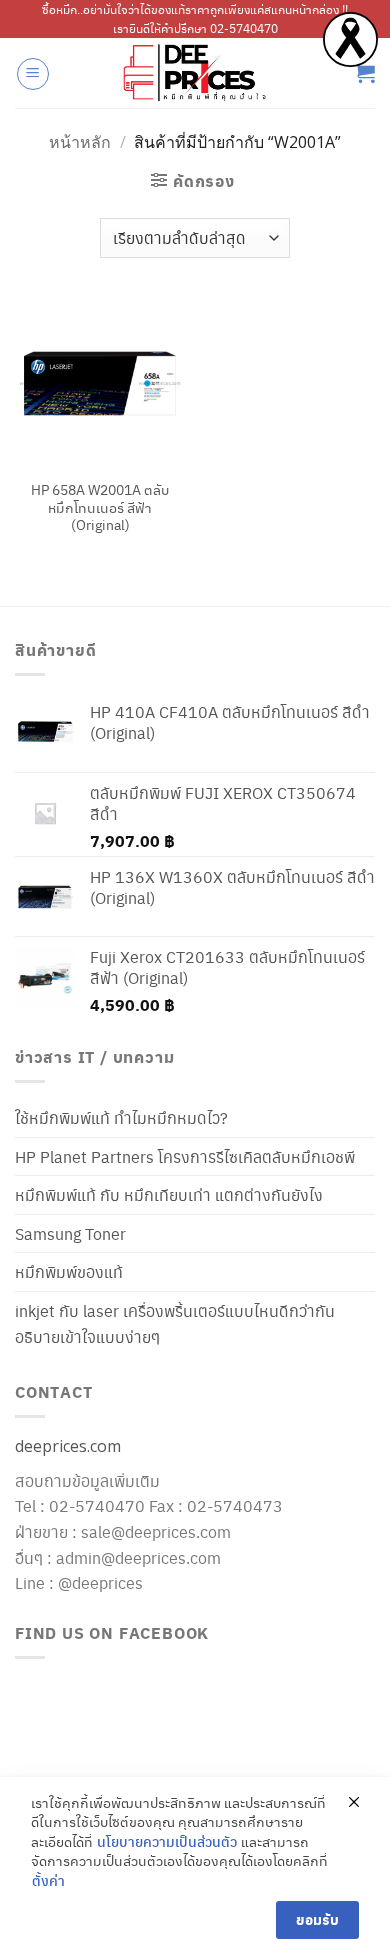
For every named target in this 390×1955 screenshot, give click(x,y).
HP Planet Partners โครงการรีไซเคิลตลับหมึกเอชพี (185, 1156)
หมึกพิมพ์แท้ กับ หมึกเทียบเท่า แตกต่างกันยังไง (169, 1194)
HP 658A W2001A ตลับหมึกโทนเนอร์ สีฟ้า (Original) (100, 507)
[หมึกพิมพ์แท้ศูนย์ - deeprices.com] (195, 73)
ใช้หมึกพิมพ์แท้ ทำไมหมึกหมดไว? (121, 1117)
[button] (33, 74)
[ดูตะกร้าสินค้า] (365, 73)
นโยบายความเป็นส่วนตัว (167, 1841)
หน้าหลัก (80, 142)
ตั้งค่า (48, 1880)
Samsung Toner (70, 1233)
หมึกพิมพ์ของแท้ (69, 1271)
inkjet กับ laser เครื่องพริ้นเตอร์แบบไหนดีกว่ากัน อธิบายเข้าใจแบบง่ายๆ (175, 1323)
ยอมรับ (317, 1919)
